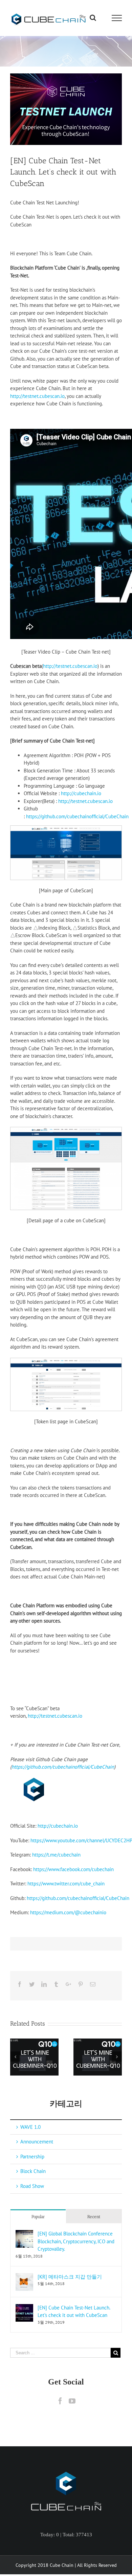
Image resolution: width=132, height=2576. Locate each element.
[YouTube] (72, 2401)
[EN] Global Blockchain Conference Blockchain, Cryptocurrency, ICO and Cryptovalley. (76, 2241)
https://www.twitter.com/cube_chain (66, 1884)
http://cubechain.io (81, 793)
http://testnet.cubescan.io (37, 396)
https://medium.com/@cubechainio (68, 1912)
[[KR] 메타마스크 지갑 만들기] (24, 2277)
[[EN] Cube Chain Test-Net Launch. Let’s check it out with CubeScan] (24, 2308)
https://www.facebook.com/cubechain (73, 1869)
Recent (94, 2217)
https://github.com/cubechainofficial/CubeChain (77, 816)
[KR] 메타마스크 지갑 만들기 (70, 2277)
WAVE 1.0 (30, 2127)
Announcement (37, 2142)
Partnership (32, 2157)
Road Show (32, 2186)
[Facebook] (60, 2401)
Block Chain (33, 2171)
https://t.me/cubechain (56, 1855)
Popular (38, 2217)
